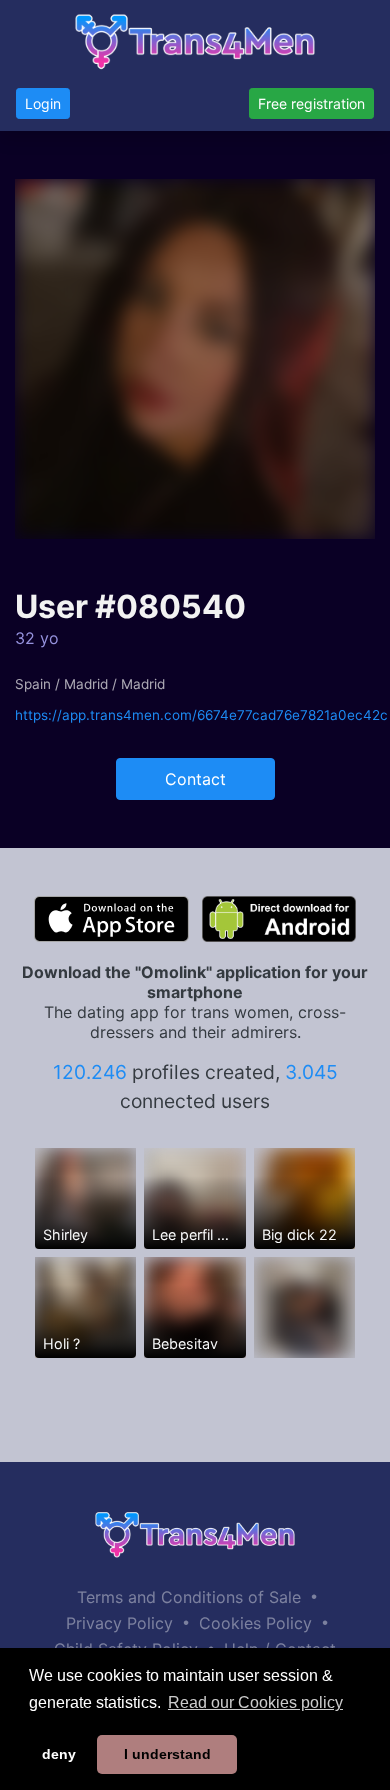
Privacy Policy (119, 1623)
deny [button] (59, 1754)
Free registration (311, 103)
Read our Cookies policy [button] (255, 1702)
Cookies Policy (255, 1623)
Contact (195, 779)
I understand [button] (167, 1754)
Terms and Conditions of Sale (189, 1597)
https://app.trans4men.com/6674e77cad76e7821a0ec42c (201, 715)
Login (43, 103)
